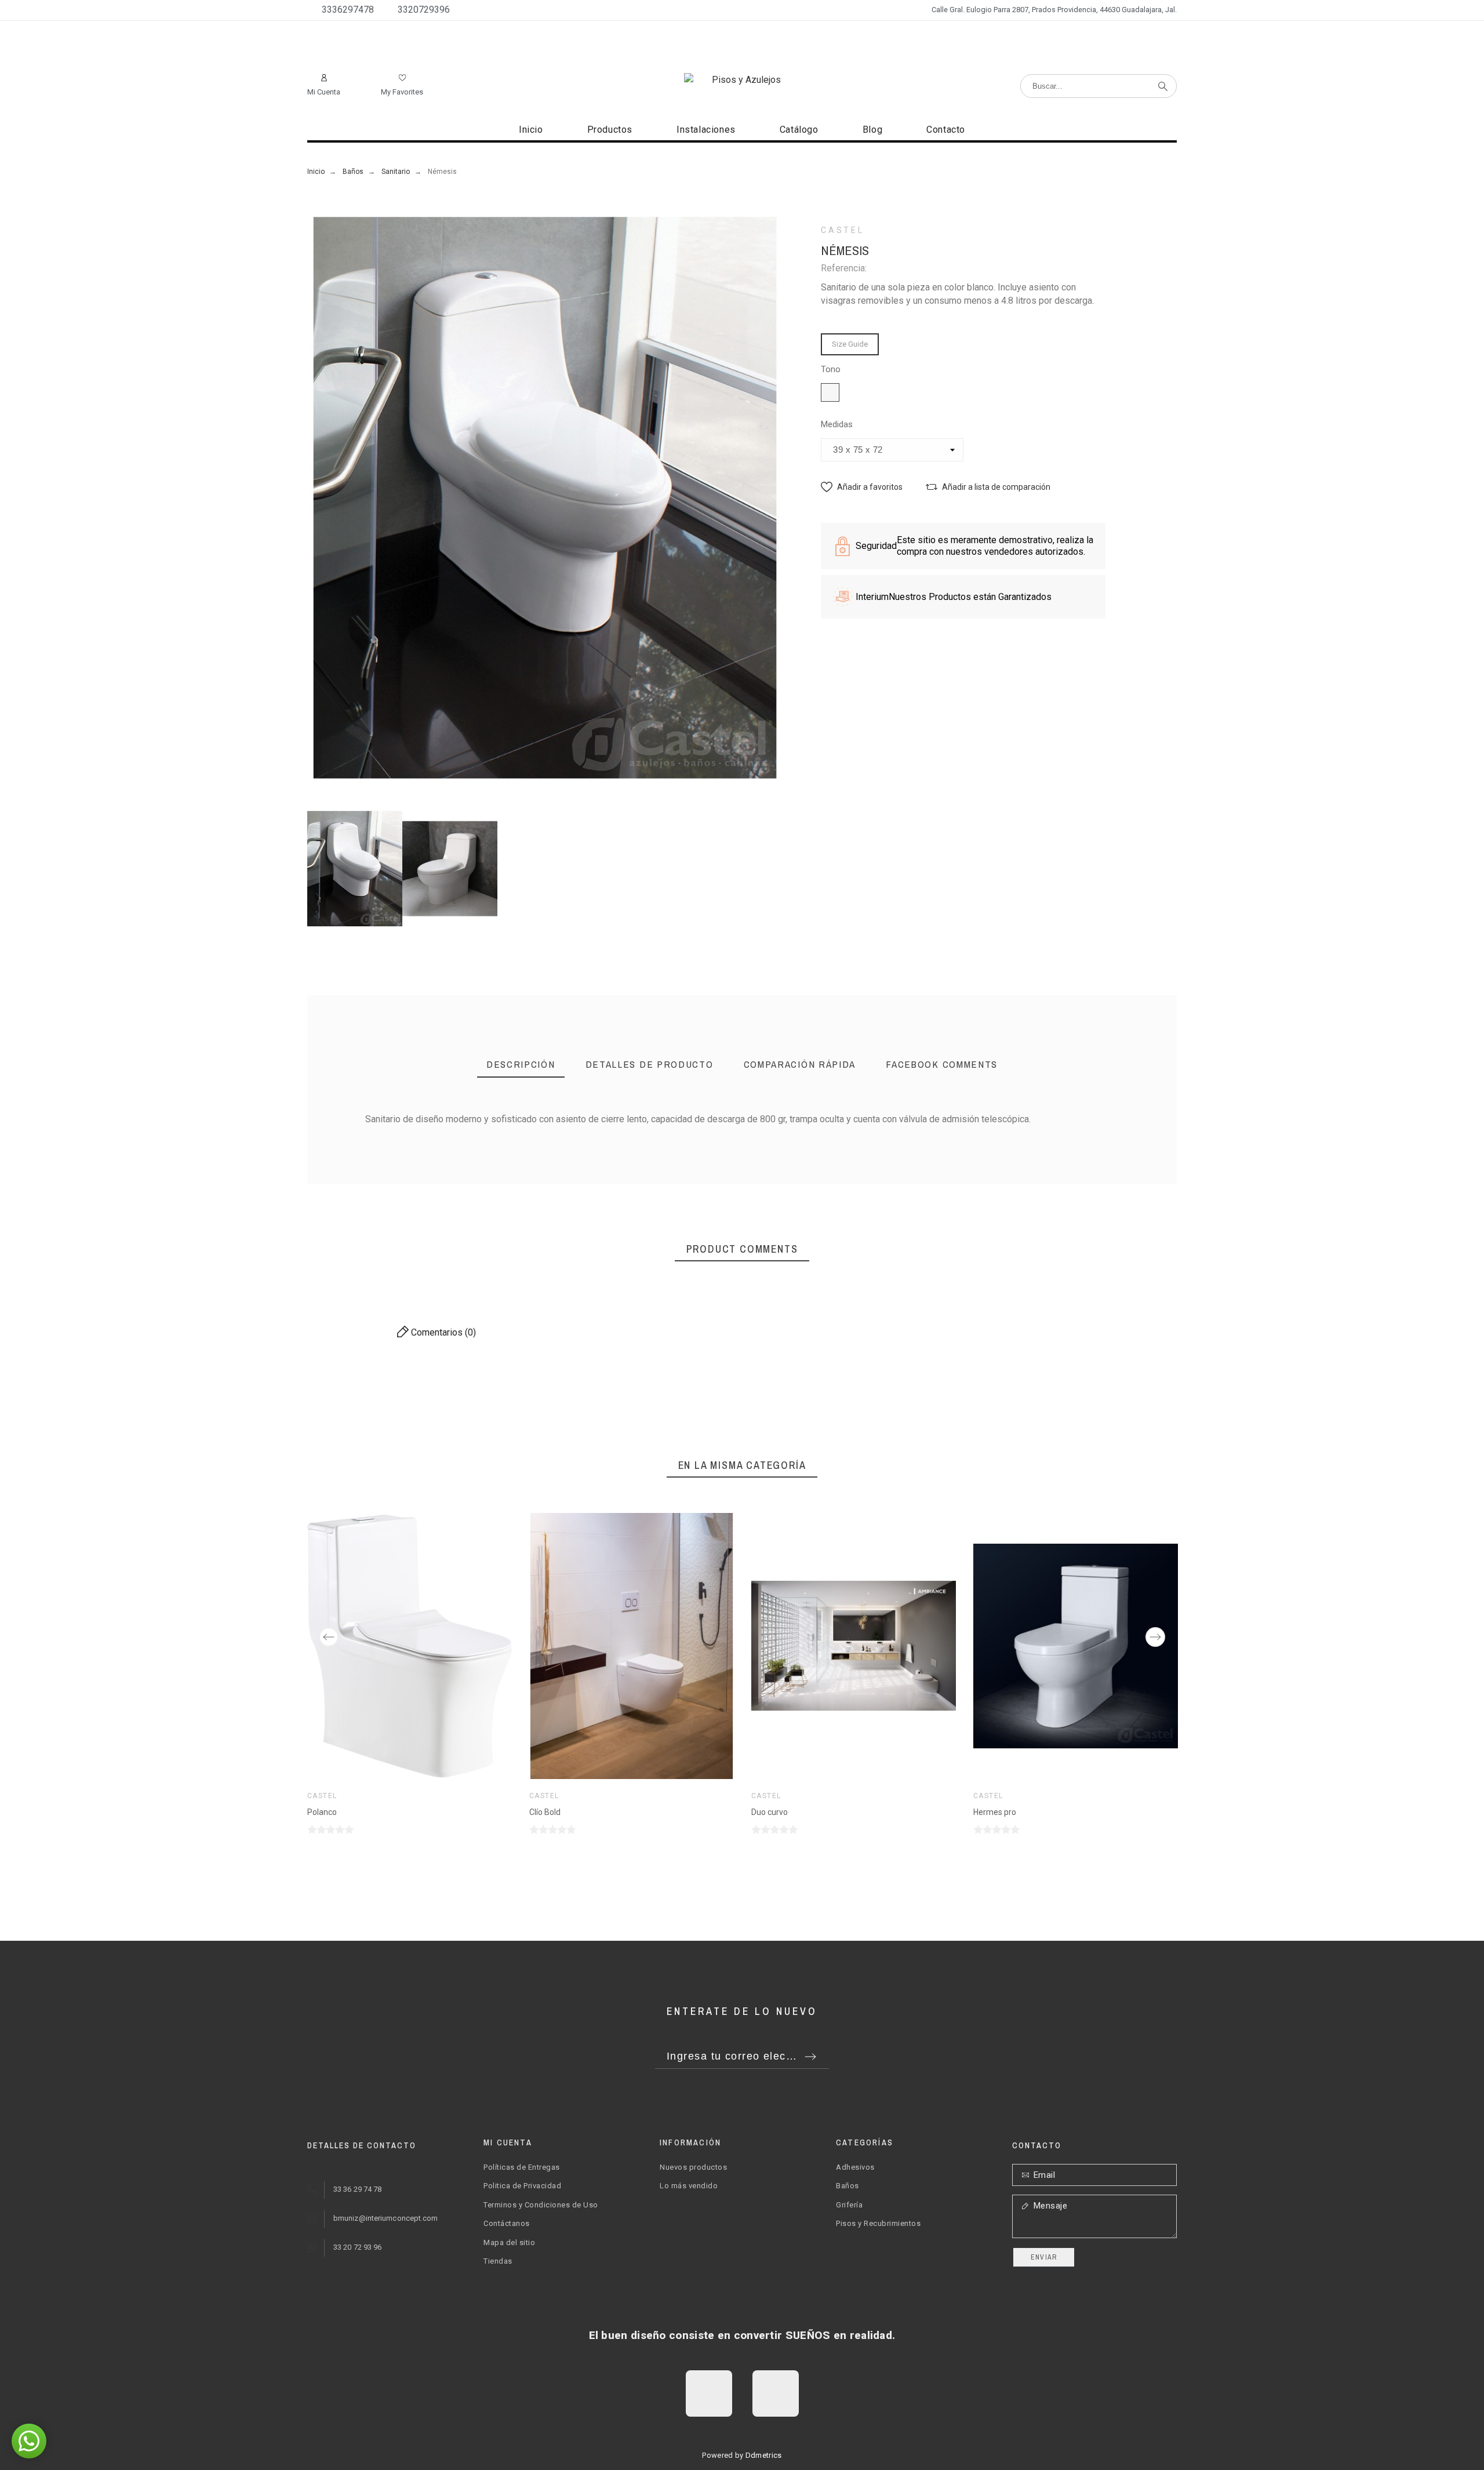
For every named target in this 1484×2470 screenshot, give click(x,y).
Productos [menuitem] (610, 130)
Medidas (837, 425)
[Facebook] (709, 2393)
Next (1155, 1637)
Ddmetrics (764, 2455)
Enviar (1044, 2257)
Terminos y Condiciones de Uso (541, 2205)
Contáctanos (507, 2223)
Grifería (849, 2205)
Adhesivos (855, 2167)
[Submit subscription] (810, 2057)
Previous (329, 1637)
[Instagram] (776, 2393)
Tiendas (498, 2261)
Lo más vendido (689, 2186)
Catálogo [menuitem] (799, 130)
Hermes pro (995, 1812)
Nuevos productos (693, 2167)
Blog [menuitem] (872, 130)
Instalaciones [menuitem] (706, 130)
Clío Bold (545, 1812)
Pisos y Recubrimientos (878, 2223)
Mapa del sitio (509, 2242)
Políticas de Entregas (522, 2167)
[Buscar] (1163, 86)
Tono (831, 370)
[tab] (521, 1065)
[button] (862, 487)
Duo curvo (770, 1812)
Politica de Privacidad (522, 2186)
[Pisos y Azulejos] (742, 80)
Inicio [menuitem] (531, 130)
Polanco (322, 1812)
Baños (848, 2186)
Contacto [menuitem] (946, 130)
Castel (842, 230)
